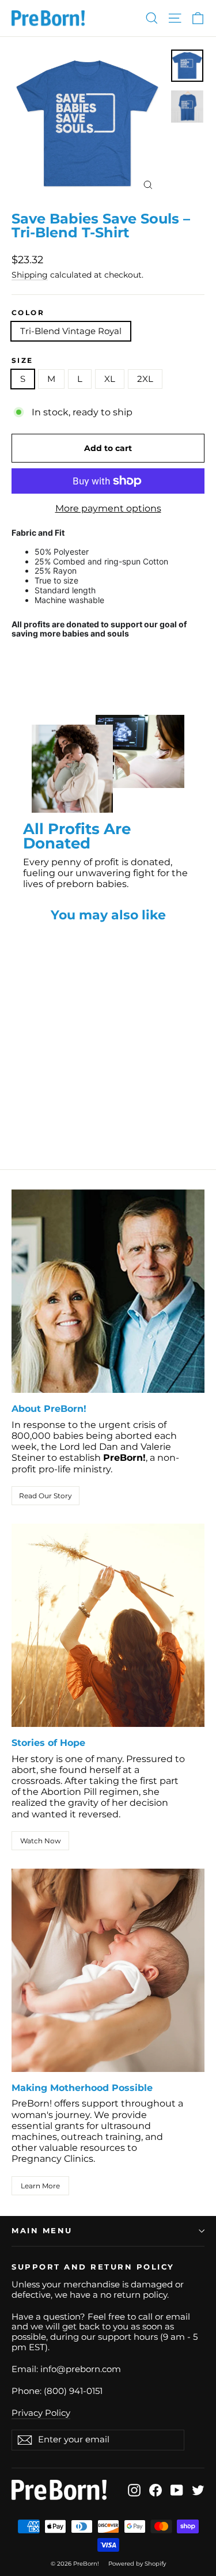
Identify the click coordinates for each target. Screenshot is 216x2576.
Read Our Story (46, 1496)
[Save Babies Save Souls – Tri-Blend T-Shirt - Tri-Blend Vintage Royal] (18, 1117)
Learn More (40, 2186)
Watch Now (41, 1841)
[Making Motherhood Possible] (108, 1970)
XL (110, 379)
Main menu (42, 2231)
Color (28, 313)
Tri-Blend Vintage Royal (71, 331)
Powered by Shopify (137, 2564)
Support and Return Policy (93, 2267)
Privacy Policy (41, 2413)
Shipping (30, 275)
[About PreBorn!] (108, 1291)
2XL (145, 379)
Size (22, 361)
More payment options (108, 508)
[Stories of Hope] (108, 1625)
